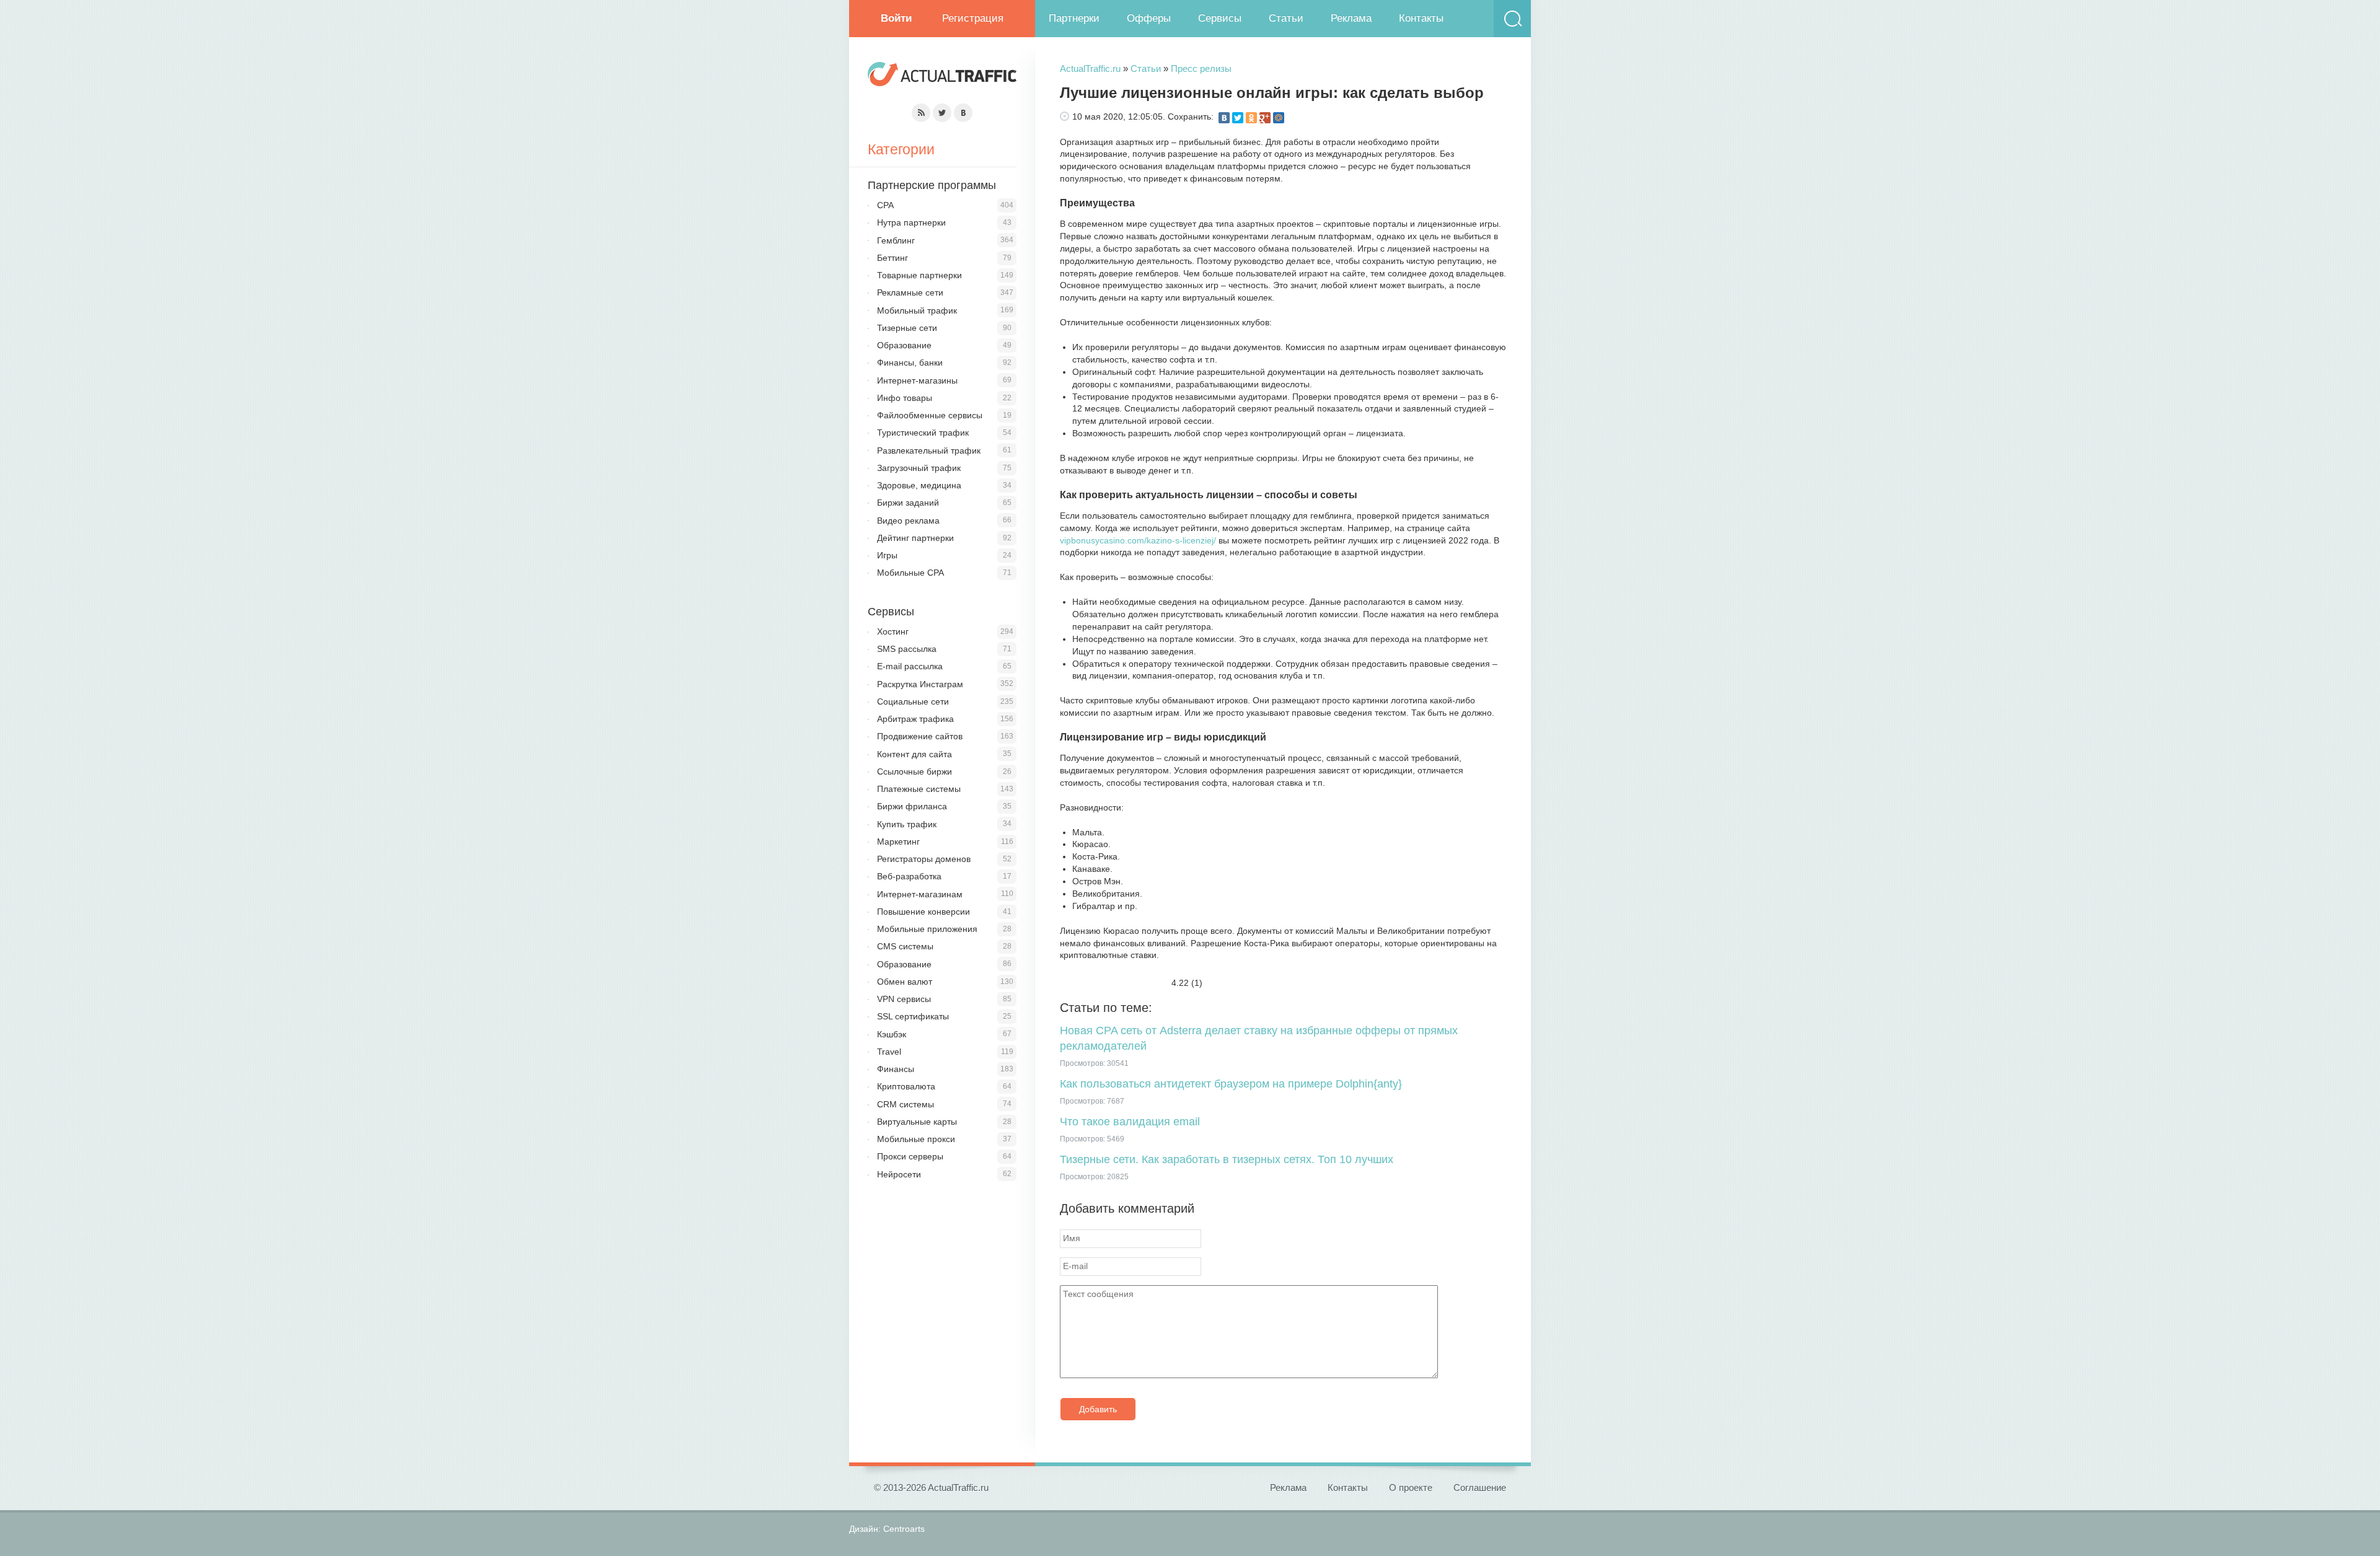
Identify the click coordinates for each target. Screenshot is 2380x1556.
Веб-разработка (909, 876)
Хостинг (893, 631)
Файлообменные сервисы (930, 415)
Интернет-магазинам (920, 894)
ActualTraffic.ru (1090, 68)
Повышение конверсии (923, 912)
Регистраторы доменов (924, 859)
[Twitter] (1238, 118)
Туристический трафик (923, 433)
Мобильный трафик (917, 310)
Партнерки (1074, 18)
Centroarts (904, 1529)
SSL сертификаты (913, 1016)
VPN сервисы (904, 999)
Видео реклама (908, 521)
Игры (887, 555)
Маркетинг (898, 842)
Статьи (1286, 18)
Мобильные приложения (927, 929)
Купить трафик (907, 824)
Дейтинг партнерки (915, 538)
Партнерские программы (932, 185)
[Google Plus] (1265, 118)
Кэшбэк (892, 1034)
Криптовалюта (906, 1086)
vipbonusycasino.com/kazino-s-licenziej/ (1138, 540)
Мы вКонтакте (963, 113)
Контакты (1421, 18)
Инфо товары (905, 398)
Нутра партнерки (911, 222)
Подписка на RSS (921, 113)
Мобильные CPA (910, 573)
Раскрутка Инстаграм (920, 684)
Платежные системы (919, 789)
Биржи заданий (908, 503)
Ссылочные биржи (915, 771)
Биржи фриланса (912, 806)
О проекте (1411, 1488)
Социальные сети (913, 701)
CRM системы (906, 1104)
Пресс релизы (1201, 68)
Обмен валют (905, 982)
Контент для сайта (915, 754)
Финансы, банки (910, 363)
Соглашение (1480, 1488)
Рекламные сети (910, 292)
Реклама (1351, 18)
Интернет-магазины (917, 380)
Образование (904, 345)
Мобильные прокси (916, 1139)
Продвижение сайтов (920, 736)
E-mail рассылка (910, 666)
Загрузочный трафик (919, 468)
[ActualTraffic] (942, 76)
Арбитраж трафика (915, 719)
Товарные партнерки (919, 275)
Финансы (896, 1069)
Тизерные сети (907, 328)
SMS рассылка (907, 649)
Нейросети (899, 1174)
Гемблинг (896, 240)
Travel (889, 1052)
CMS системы (905, 946)
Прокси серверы (910, 1156)
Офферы (1149, 18)
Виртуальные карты (917, 1122)
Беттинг (892, 258)
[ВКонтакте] (1224, 118)
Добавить (1098, 1409)
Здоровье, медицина (919, 485)
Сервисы (1220, 18)
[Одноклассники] (1251, 118)
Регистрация (973, 18)
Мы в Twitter (942, 113)
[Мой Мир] (1279, 118)
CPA (885, 205)
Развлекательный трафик (929, 451)
